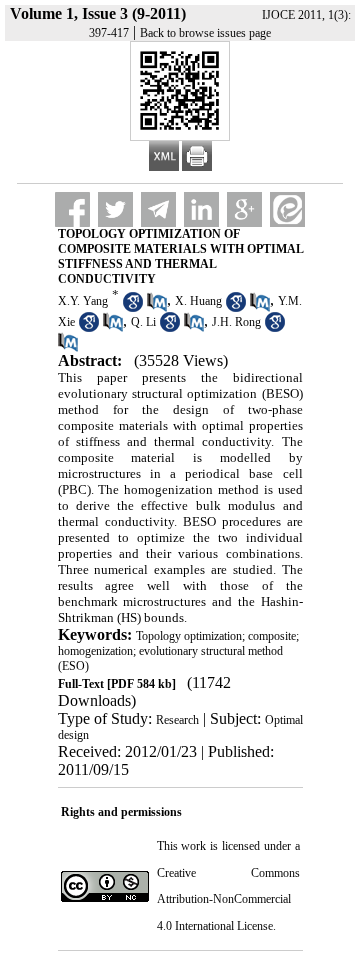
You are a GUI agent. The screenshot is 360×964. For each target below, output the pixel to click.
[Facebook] (72, 209)
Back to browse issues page (205, 33)
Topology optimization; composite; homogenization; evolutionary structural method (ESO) (178, 651)
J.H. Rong (236, 322)
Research (177, 720)
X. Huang (198, 301)
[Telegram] (158, 209)
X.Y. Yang (83, 301)
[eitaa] (287, 209)
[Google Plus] (244, 209)
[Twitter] (115, 209)
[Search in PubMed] (157, 308)
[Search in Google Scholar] (133, 308)
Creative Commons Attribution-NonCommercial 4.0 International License (228, 899)
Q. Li (143, 322)
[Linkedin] (201, 209)
